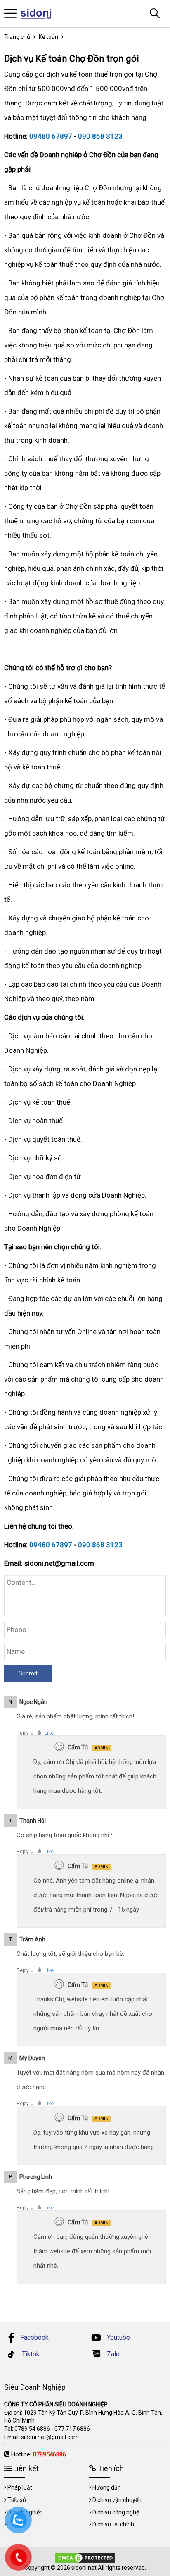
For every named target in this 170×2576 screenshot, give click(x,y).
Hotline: (39, 2454)
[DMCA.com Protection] (85, 2557)
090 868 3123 (100, 136)
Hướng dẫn (107, 2487)
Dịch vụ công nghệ (116, 2512)
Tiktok (30, 2354)
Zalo (112, 2354)
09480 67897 (51, 136)
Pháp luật (20, 2487)
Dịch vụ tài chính (113, 2524)
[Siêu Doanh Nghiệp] (40, 13)
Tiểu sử (17, 2500)
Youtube (118, 2338)
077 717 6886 (72, 2429)
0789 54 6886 (32, 2429)
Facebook (34, 2338)
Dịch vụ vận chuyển (117, 2500)
